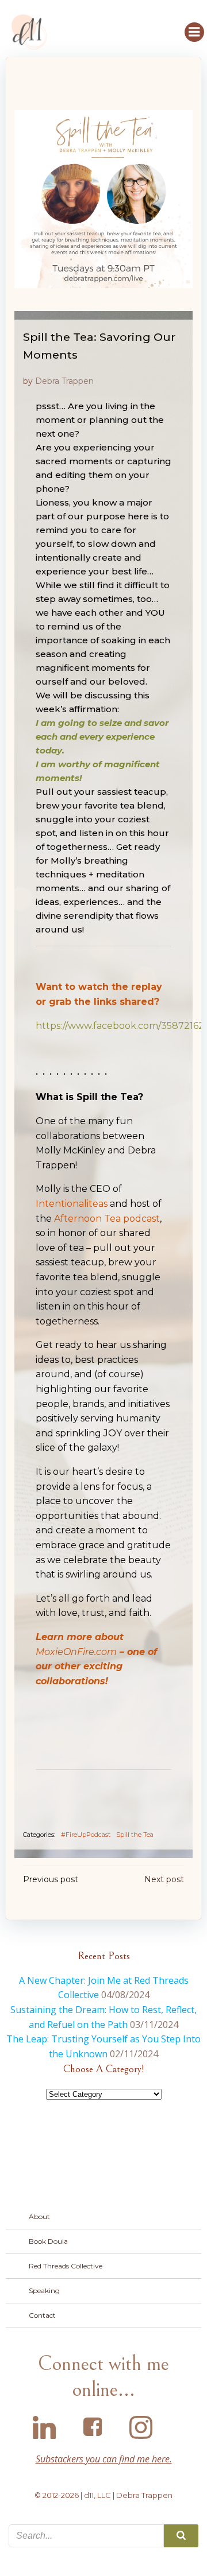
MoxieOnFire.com (76, 1652)
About (39, 2216)
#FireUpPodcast (86, 1835)
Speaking (44, 2291)
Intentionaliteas (72, 1204)
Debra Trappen (64, 381)
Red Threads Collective (66, 2266)
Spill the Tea (135, 1835)
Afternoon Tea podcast (107, 1219)
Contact (42, 2315)
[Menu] (194, 32)
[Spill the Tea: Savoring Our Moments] (103, 198)
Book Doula (48, 2241)
